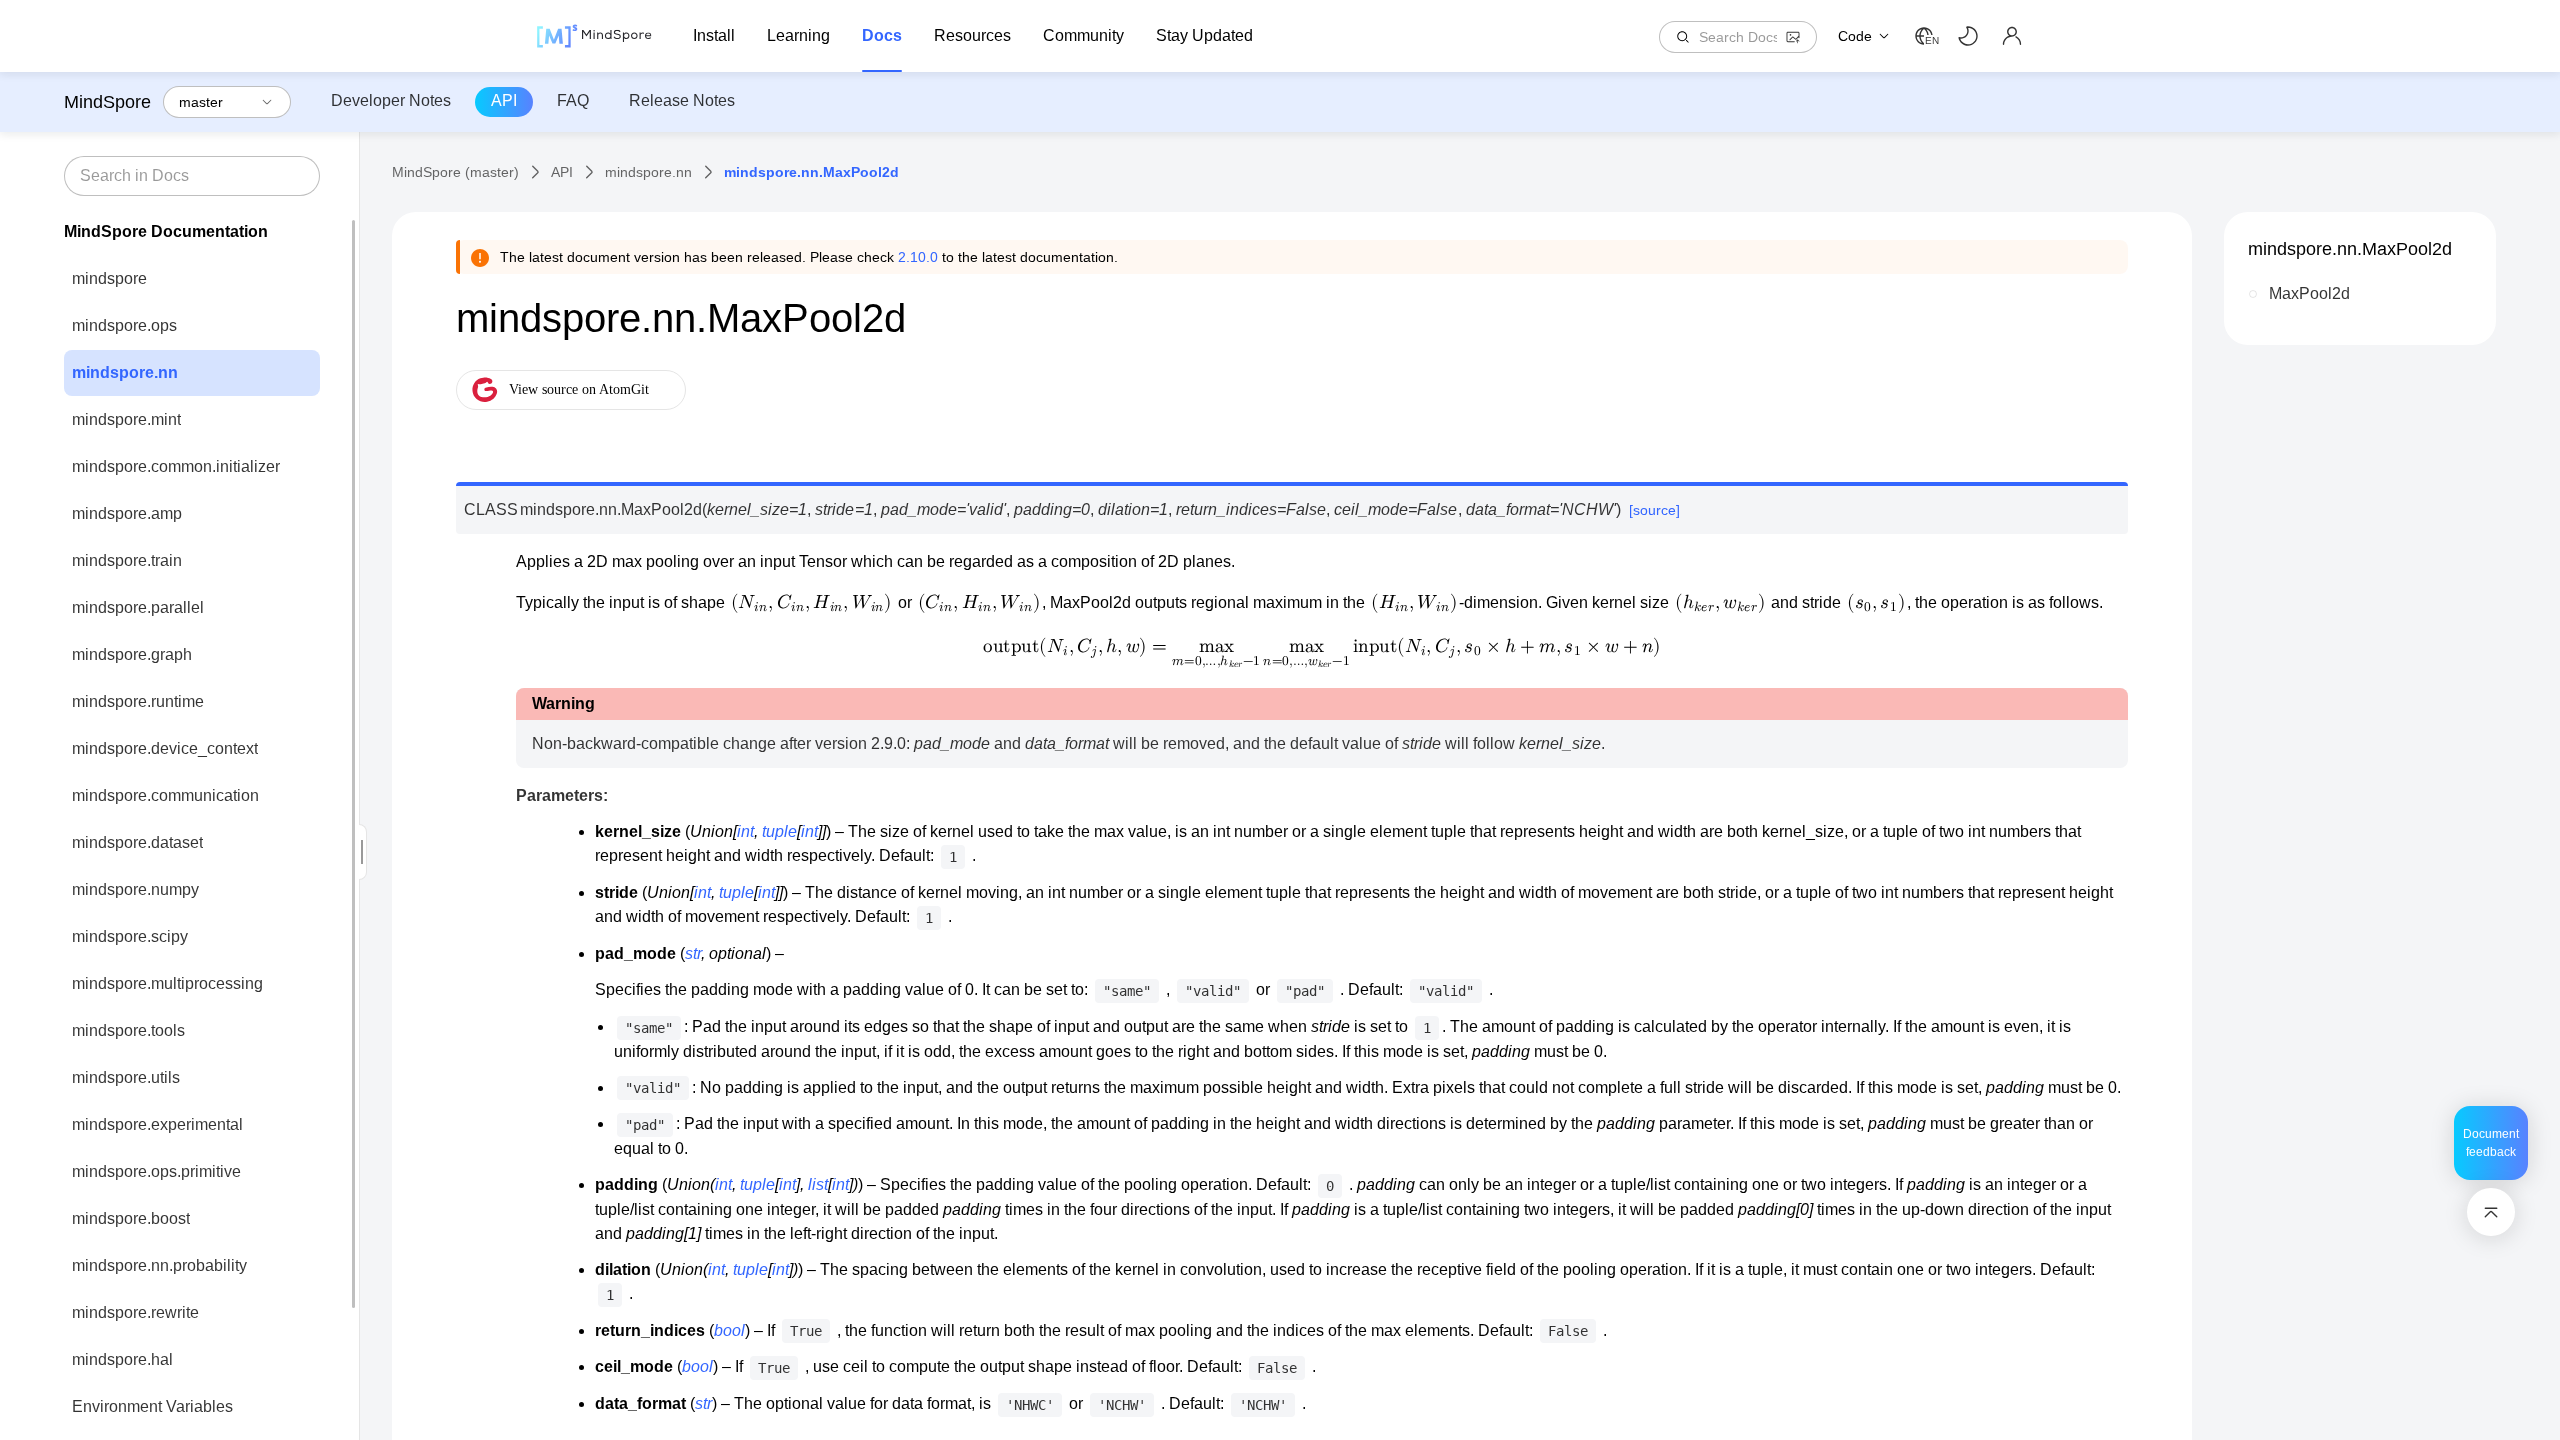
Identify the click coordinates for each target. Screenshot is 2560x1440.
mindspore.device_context (165, 748)
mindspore (109, 278)
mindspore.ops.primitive (156, 1171)
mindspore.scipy (130, 936)
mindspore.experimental (157, 1124)
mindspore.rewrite (135, 1312)
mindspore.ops (124, 325)
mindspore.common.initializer (176, 466)
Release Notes (682, 100)
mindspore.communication (165, 795)
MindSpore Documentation (166, 231)
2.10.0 (918, 257)
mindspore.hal (122, 1359)
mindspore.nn (125, 372)
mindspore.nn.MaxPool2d (2350, 249)
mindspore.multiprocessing (167, 983)
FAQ (573, 100)
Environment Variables (152, 1406)
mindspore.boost (131, 1218)
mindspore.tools (128, 1030)
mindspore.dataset (137, 842)
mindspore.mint (126, 419)
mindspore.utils (126, 1077)
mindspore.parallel (138, 607)
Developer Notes (391, 100)
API (504, 100)
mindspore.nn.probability (159, 1265)
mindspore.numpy (135, 889)
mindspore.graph (132, 654)
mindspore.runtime (138, 701)
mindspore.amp (127, 513)
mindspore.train (127, 560)
